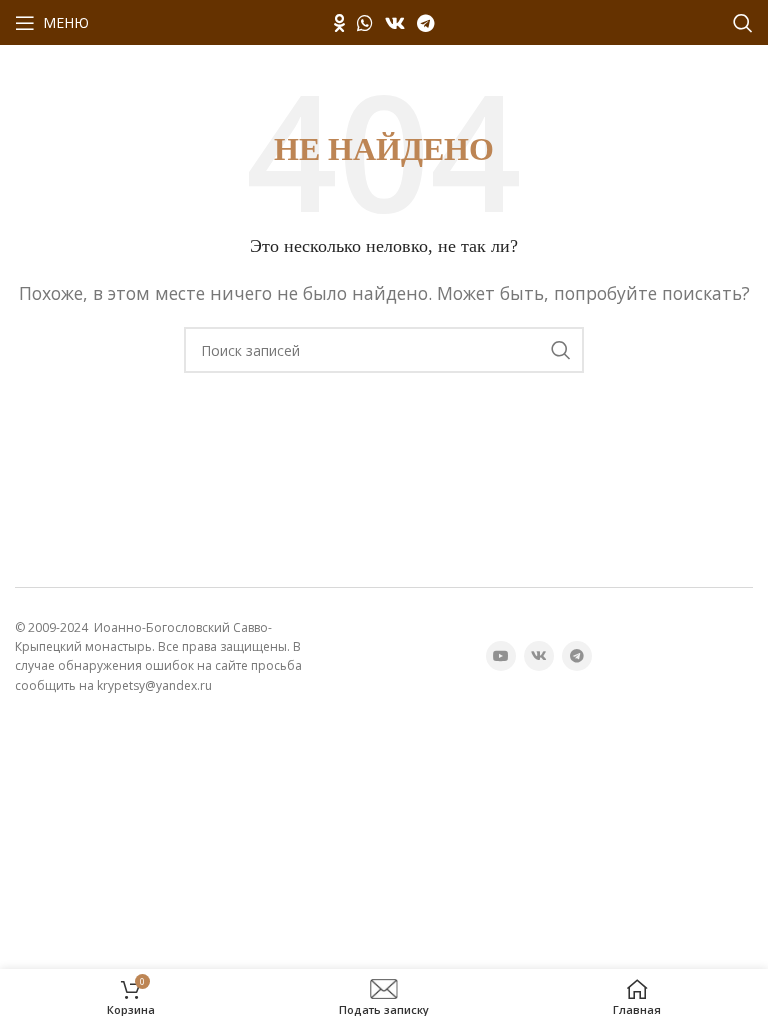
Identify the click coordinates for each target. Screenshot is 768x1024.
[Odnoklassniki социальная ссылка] (339, 23)
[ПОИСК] (561, 350)
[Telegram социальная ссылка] (425, 23)
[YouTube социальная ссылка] (501, 656)
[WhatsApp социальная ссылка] (365, 23)
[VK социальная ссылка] (395, 23)
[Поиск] (743, 23)
